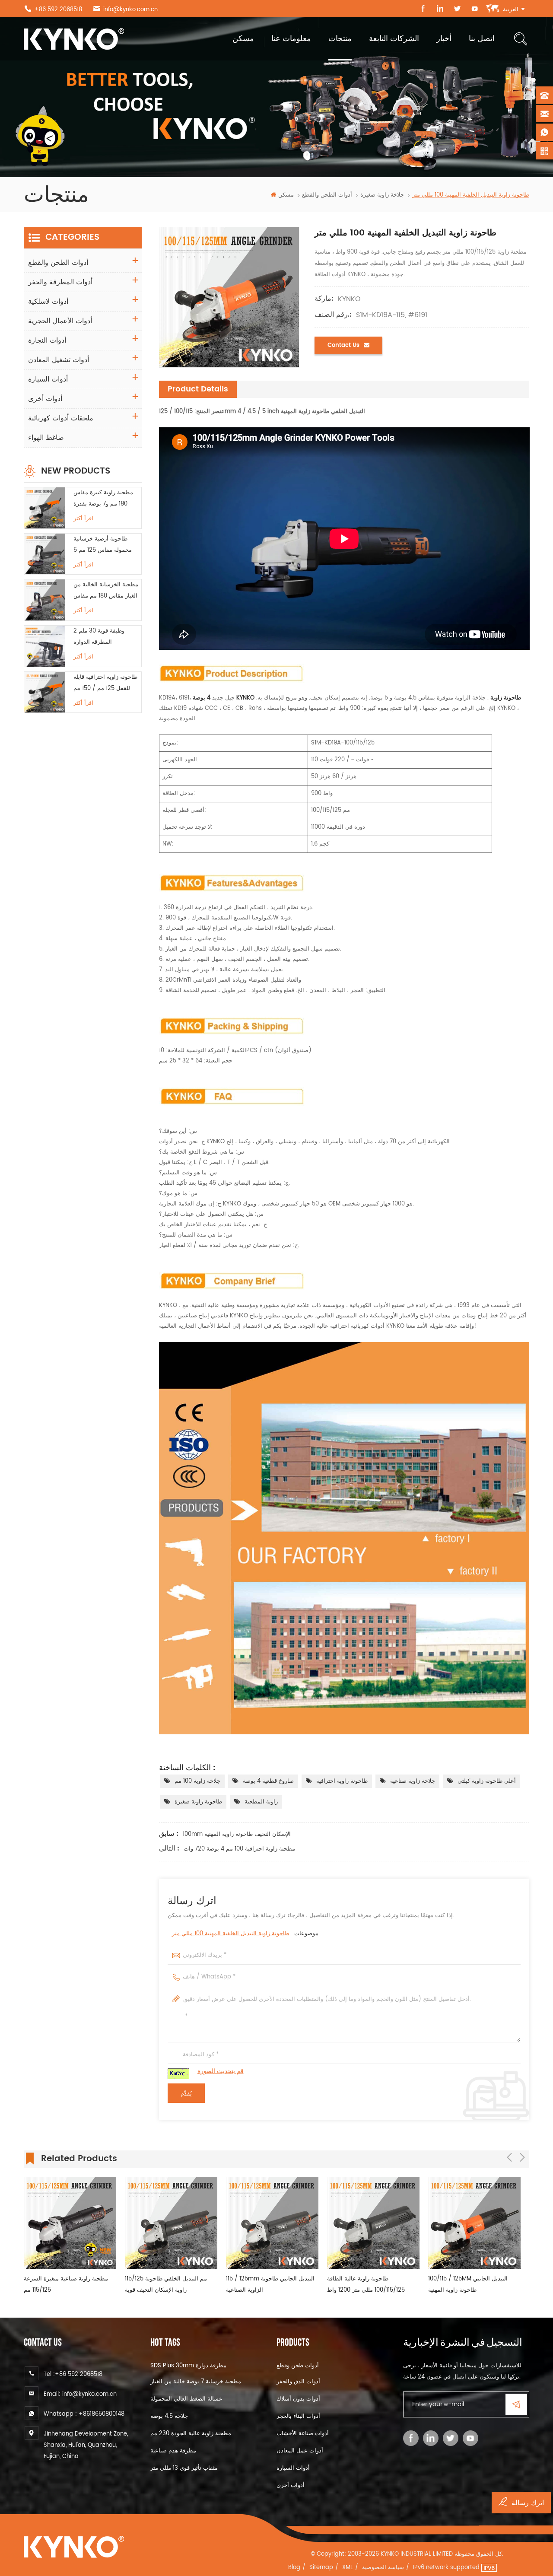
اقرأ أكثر (83, 519)
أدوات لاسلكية (48, 302)
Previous (509, 2157)
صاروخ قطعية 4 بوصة (268, 1781)
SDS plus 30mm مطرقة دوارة (188, 2366)
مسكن (243, 39)
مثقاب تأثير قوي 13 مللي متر (184, 2468)
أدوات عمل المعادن (300, 2451)
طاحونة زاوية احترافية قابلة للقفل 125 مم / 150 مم (105, 683)
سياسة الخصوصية (383, 2568)
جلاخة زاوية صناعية (413, 1781)
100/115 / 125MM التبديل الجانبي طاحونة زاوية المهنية (367, 2285)
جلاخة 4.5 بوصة (169, 2416)
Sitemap (321, 2568)
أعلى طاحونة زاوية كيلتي (487, 1781)
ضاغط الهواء (46, 438)
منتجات (340, 39)
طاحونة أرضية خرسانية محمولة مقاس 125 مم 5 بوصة (103, 545)
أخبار (444, 39)
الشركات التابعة (394, 39)
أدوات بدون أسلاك (298, 2399)
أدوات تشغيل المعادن (59, 360)
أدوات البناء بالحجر (298, 2416)
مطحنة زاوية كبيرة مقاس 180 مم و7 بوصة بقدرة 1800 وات (103, 499)
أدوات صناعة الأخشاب (303, 2434)
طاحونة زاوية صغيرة (198, 1802)
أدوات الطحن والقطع (327, 195)
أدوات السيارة (48, 379)
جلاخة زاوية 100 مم (197, 1781)
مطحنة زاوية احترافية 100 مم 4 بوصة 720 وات (239, 1849)
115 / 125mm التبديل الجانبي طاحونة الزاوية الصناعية (169, 2285)
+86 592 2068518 (58, 10)
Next (522, 2157)
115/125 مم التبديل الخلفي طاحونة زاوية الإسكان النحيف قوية (65, 2285)
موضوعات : (245, 1934)
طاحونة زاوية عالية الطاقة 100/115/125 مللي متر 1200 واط (265, 2285)
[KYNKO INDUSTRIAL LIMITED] (74, 39)
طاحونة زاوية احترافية (342, 1781)
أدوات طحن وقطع (298, 2366)
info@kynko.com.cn (130, 10)
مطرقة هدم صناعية (173, 2451)
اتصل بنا (482, 39)
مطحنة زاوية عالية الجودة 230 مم (191, 2434)
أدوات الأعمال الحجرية (60, 321)
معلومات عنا (291, 39)
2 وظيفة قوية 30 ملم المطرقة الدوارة (99, 637)
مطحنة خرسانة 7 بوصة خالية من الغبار (196, 2382)
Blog (294, 2568)
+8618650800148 (102, 2414)
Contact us (343, 345)
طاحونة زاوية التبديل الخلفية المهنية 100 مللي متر (230, 1934)
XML (348, 2568)
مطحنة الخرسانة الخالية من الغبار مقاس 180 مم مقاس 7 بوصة (106, 591)
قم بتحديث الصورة (221, 2071)
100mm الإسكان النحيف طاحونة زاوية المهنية (237, 1834)
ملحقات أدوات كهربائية (61, 418)
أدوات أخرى (45, 399)
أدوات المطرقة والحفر (60, 282)
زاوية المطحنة (261, 1802)
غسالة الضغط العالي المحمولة (186, 2399)
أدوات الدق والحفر (298, 2382)
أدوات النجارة (47, 340)
